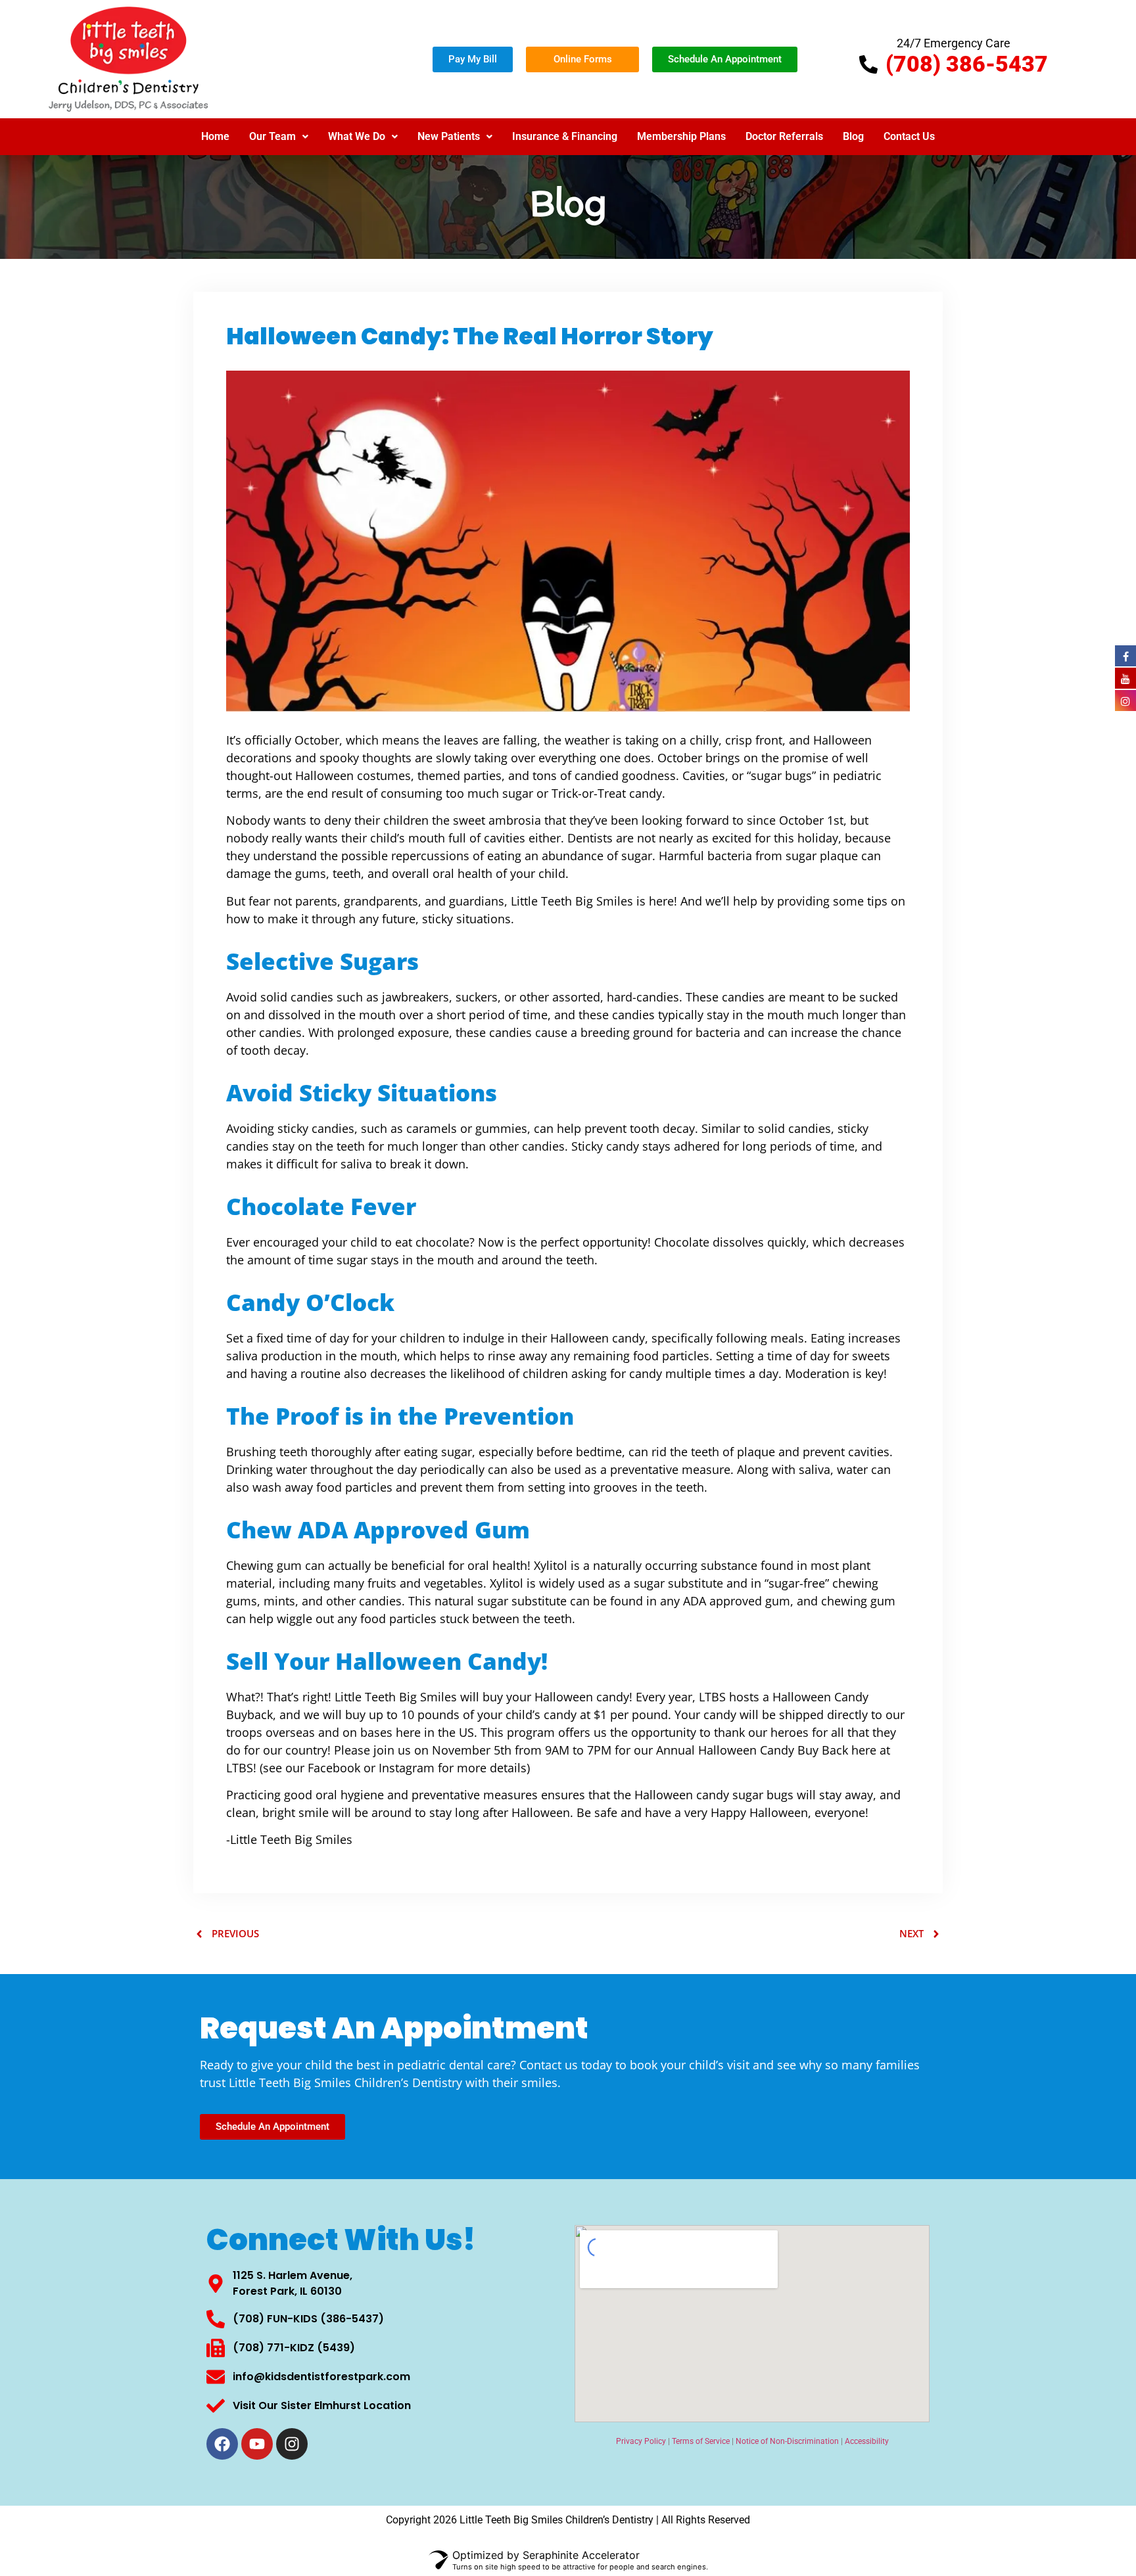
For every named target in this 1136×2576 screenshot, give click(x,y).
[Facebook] (222, 2444)
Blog (853, 136)
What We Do (357, 136)
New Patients (449, 136)
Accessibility (867, 2441)
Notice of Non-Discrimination (787, 2441)
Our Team (272, 136)
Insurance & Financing (565, 136)
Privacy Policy (641, 2441)
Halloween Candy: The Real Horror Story (470, 336)
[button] (279, 137)
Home (215, 136)
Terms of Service (701, 2441)
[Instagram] (292, 2444)
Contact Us (909, 136)
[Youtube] (257, 2444)
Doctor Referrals (784, 136)
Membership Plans (681, 136)
